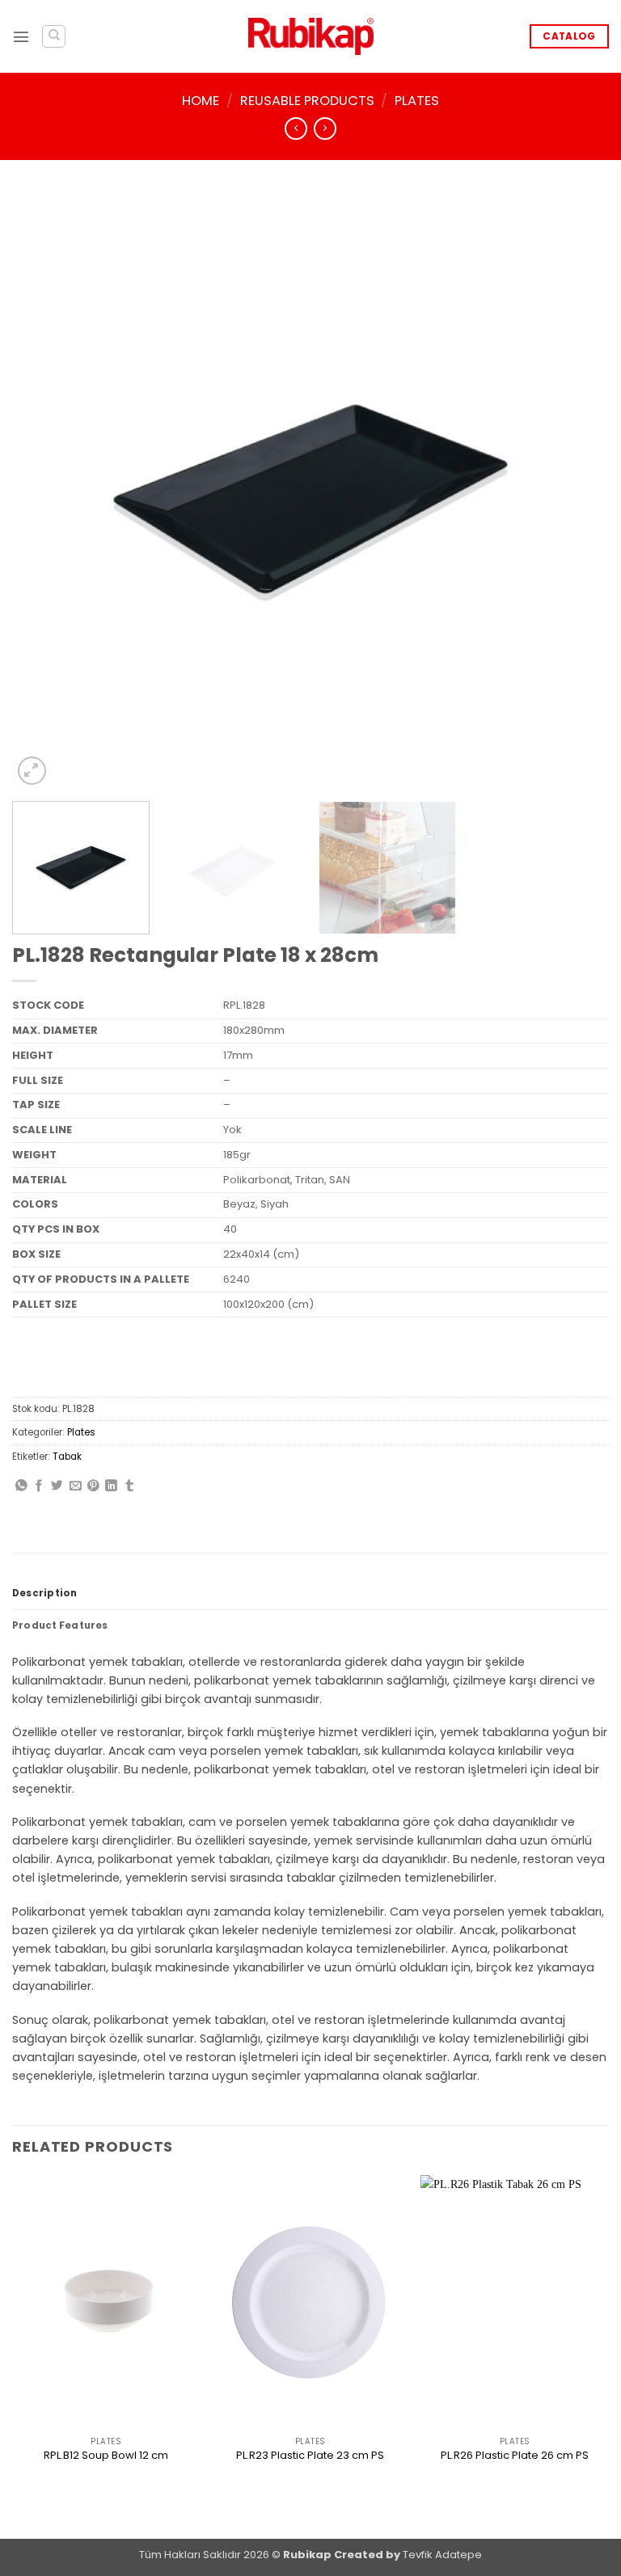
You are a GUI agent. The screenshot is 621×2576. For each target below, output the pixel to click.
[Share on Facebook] (39, 1486)
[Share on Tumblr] (130, 1486)
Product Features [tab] (60, 1625)
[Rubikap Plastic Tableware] (311, 37)
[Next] (577, 491)
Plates (417, 101)
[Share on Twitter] (57, 1486)
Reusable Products (307, 101)
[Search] (54, 37)
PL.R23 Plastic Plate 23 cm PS (310, 2456)
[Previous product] (325, 129)
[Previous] (44, 491)
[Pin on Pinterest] (93, 1486)
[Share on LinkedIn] (111, 1486)
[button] (21, 36)
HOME (201, 101)
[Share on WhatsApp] (21, 1486)
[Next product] (296, 129)
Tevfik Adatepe (442, 2555)
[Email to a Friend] (76, 1486)
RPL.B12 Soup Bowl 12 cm (106, 2456)
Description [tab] (45, 1593)
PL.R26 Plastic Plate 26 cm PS (515, 2456)
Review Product (106, 2484)
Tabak (67, 1457)
